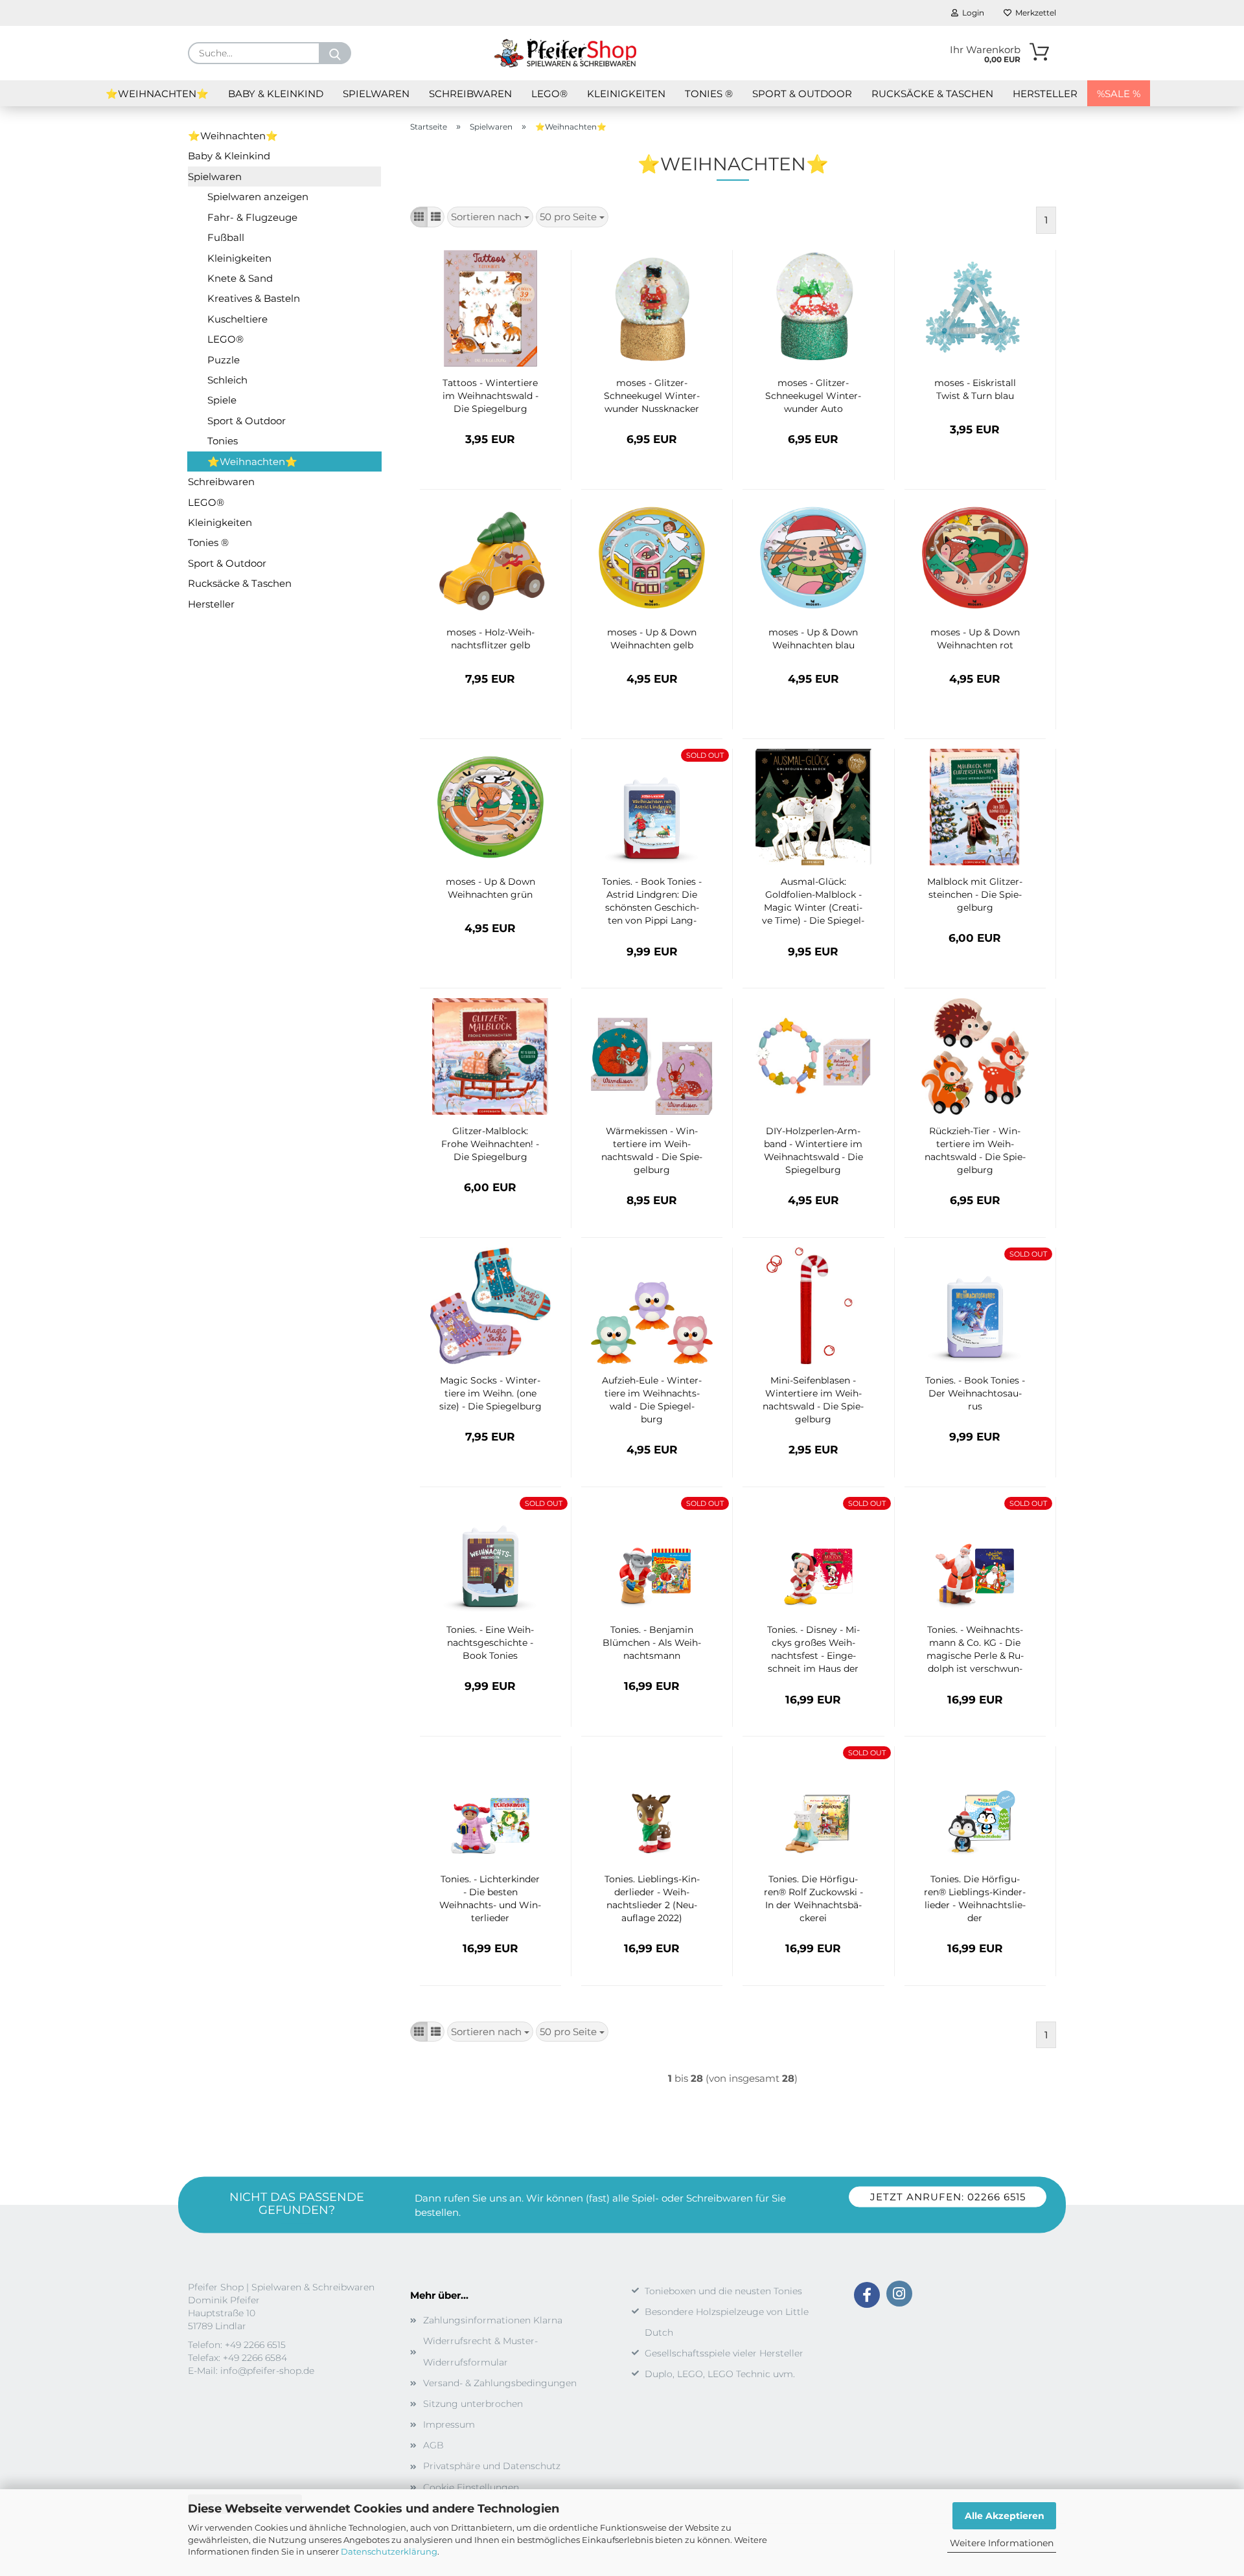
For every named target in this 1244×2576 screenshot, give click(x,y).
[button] (419, 217)
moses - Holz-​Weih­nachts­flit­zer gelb (490, 639)
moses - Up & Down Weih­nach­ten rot (975, 639)
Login (971, 13)
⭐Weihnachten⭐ (157, 94)
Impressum (449, 2424)
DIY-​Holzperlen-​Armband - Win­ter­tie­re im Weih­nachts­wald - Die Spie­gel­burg (813, 1150)
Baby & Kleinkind (276, 94)
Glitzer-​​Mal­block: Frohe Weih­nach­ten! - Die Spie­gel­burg (490, 1144)
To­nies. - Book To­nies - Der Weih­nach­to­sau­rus (975, 1393)
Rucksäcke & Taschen (932, 94)
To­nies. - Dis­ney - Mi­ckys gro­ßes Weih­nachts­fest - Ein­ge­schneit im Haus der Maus (813, 1650)
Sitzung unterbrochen (473, 2404)
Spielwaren (376, 94)
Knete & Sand (240, 278)
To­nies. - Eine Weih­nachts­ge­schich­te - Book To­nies (490, 1643)
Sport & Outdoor (802, 94)
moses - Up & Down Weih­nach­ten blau (813, 639)
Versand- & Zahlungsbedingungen (500, 2383)
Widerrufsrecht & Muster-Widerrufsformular (480, 2351)
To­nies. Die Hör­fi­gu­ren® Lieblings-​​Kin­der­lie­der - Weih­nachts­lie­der (975, 1898)
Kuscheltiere (237, 319)
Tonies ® (709, 94)
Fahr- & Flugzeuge (252, 217)
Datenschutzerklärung (389, 2551)
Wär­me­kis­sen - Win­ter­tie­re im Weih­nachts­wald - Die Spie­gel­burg (652, 1150)
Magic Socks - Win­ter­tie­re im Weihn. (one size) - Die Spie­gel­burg (490, 1393)
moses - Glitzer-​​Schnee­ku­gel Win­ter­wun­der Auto (813, 396)
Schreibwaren (470, 94)
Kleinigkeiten (626, 94)
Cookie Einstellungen (471, 2487)
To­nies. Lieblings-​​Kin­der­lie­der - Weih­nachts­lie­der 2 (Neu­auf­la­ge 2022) (652, 1898)
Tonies (223, 441)
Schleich (227, 380)
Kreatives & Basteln (254, 298)
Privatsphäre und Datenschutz (492, 2466)
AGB (433, 2445)
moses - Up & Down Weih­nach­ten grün (490, 888)
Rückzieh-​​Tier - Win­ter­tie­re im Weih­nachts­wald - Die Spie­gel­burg (975, 1150)
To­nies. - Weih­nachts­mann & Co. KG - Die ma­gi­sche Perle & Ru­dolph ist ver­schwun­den (975, 1650)
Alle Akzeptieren (1005, 2516)
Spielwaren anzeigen (258, 197)
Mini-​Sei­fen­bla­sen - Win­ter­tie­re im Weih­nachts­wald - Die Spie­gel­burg (813, 1400)
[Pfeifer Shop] (565, 53)
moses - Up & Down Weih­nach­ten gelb (652, 639)
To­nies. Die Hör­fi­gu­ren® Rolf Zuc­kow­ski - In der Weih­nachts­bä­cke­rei (813, 1898)
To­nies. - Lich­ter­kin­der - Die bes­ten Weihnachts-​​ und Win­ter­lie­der (490, 1898)
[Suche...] (335, 53)
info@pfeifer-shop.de (267, 2371)
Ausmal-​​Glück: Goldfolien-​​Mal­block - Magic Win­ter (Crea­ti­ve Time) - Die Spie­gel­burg (813, 902)
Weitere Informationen (1002, 2543)
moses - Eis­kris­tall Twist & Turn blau (975, 389)
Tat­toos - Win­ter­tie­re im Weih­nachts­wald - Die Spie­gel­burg (490, 396)
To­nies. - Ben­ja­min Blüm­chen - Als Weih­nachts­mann (652, 1643)
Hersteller (1045, 94)
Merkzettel (1034, 13)
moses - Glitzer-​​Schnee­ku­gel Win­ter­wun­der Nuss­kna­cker (652, 396)
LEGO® (549, 94)
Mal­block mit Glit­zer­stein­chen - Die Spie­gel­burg (975, 895)
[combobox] (490, 217)
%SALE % (1119, 94)
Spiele (222, 400)
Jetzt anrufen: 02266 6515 (948, 2197)
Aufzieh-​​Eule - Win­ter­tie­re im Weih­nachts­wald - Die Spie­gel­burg (652, 1400)
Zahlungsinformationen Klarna (493, 2320)
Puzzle (224, 360)
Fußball (226, 237)
